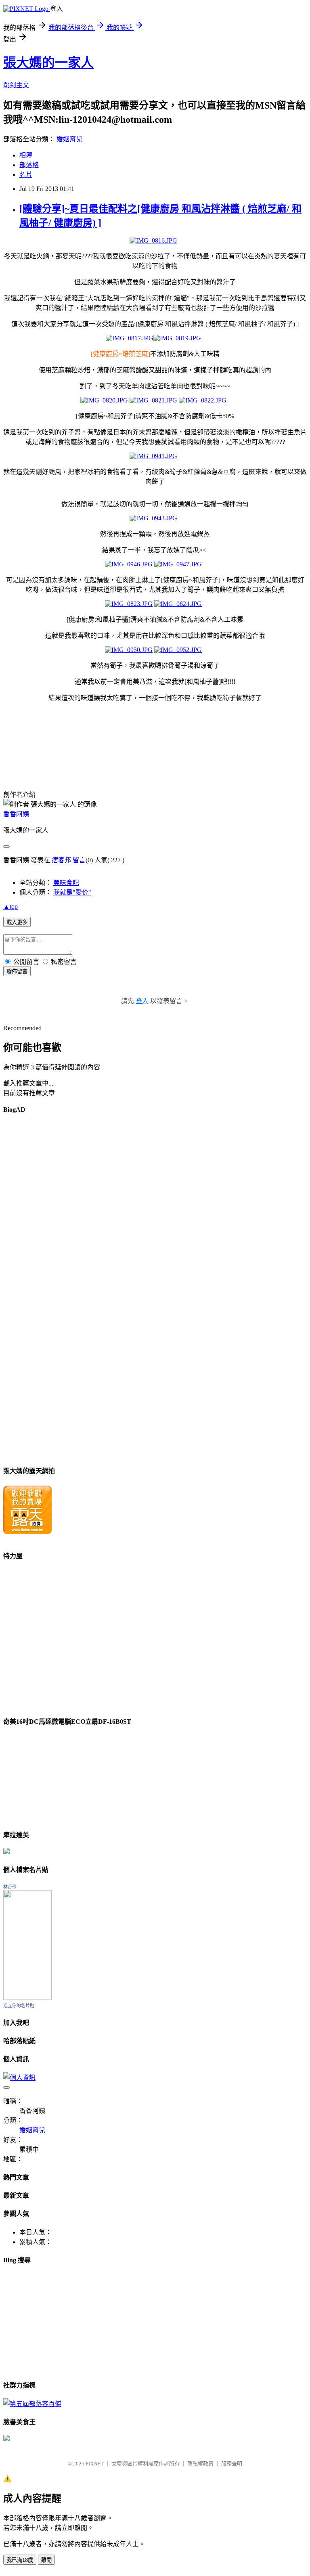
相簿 (26, 155)
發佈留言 (17, 972)
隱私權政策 (200, 2464)
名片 (26, 175)
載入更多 (17, 922)
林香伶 (10, 1887)
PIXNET (95, 2464)
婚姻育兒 (69, 139)
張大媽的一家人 (48, 63)
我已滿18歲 (20, 2560)
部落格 (29, 165)
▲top (10, 907)
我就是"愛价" (72, 892)
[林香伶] (27, 1998)
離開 (46, 2560)
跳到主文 (16, 85)
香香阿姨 (16, 814)
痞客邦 (61, 860)
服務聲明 (232, 2464)
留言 (79, 860)
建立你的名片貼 (19, 2006)
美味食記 (66, 883)
